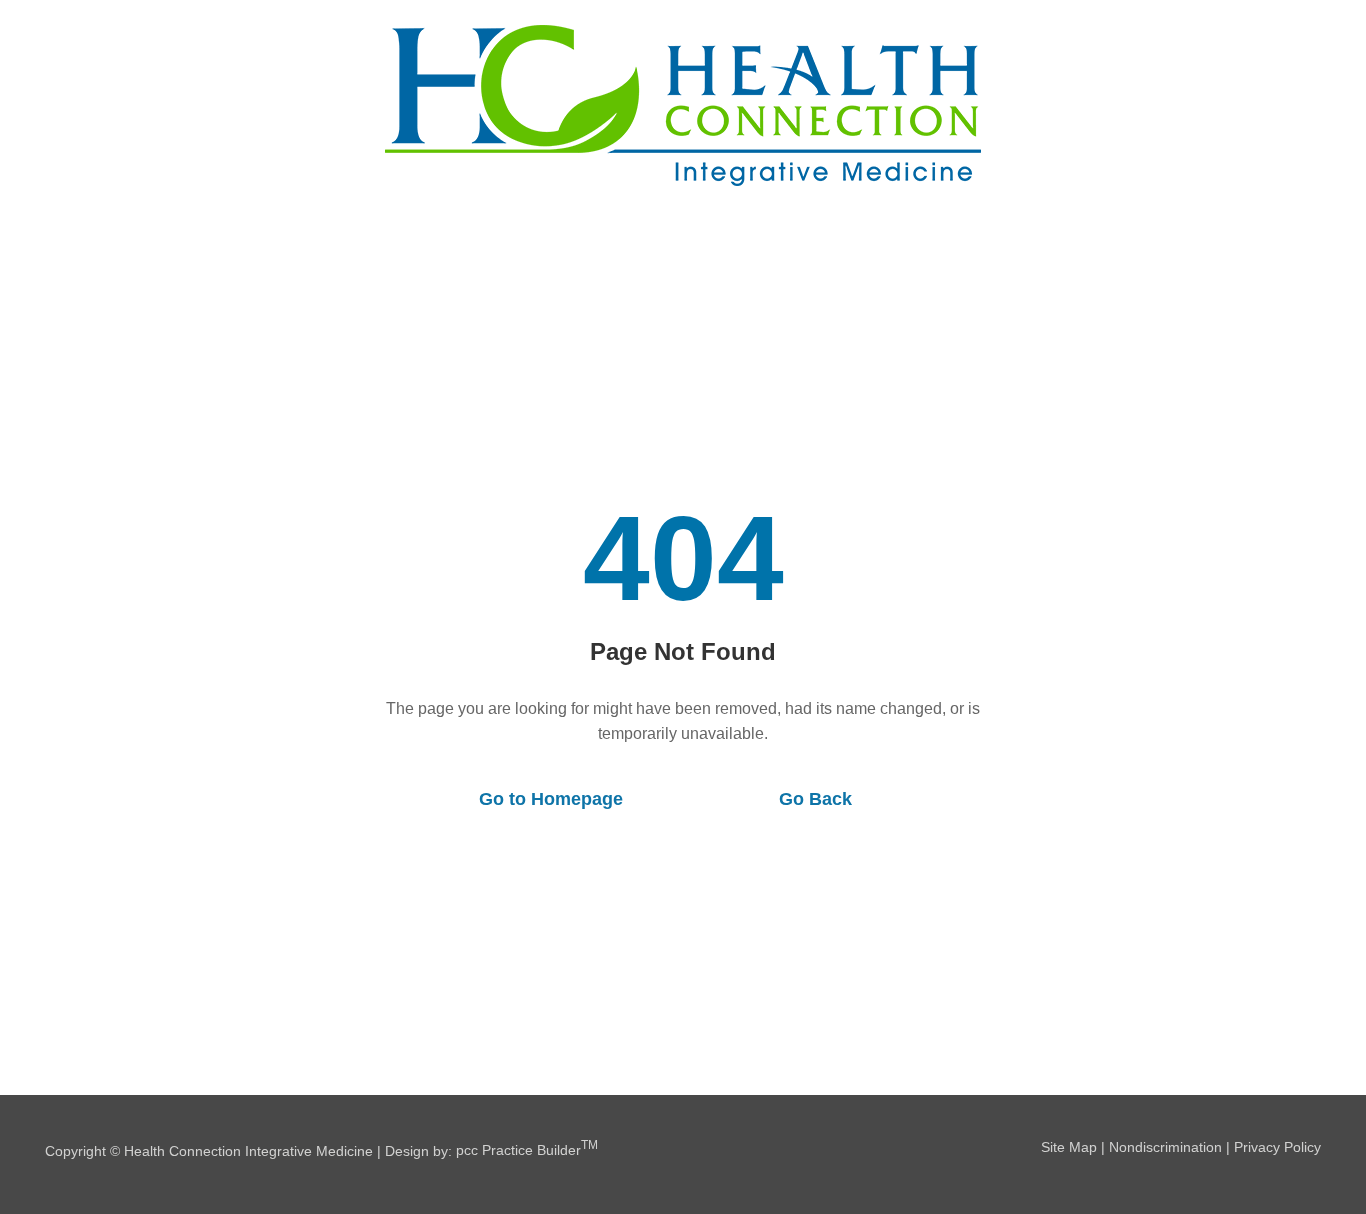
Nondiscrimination (1165, 1147)
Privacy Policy (1277, 1147)
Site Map (1069, 1147)
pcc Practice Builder (527, 1150)
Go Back (815, 799)
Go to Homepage (551, 799)
